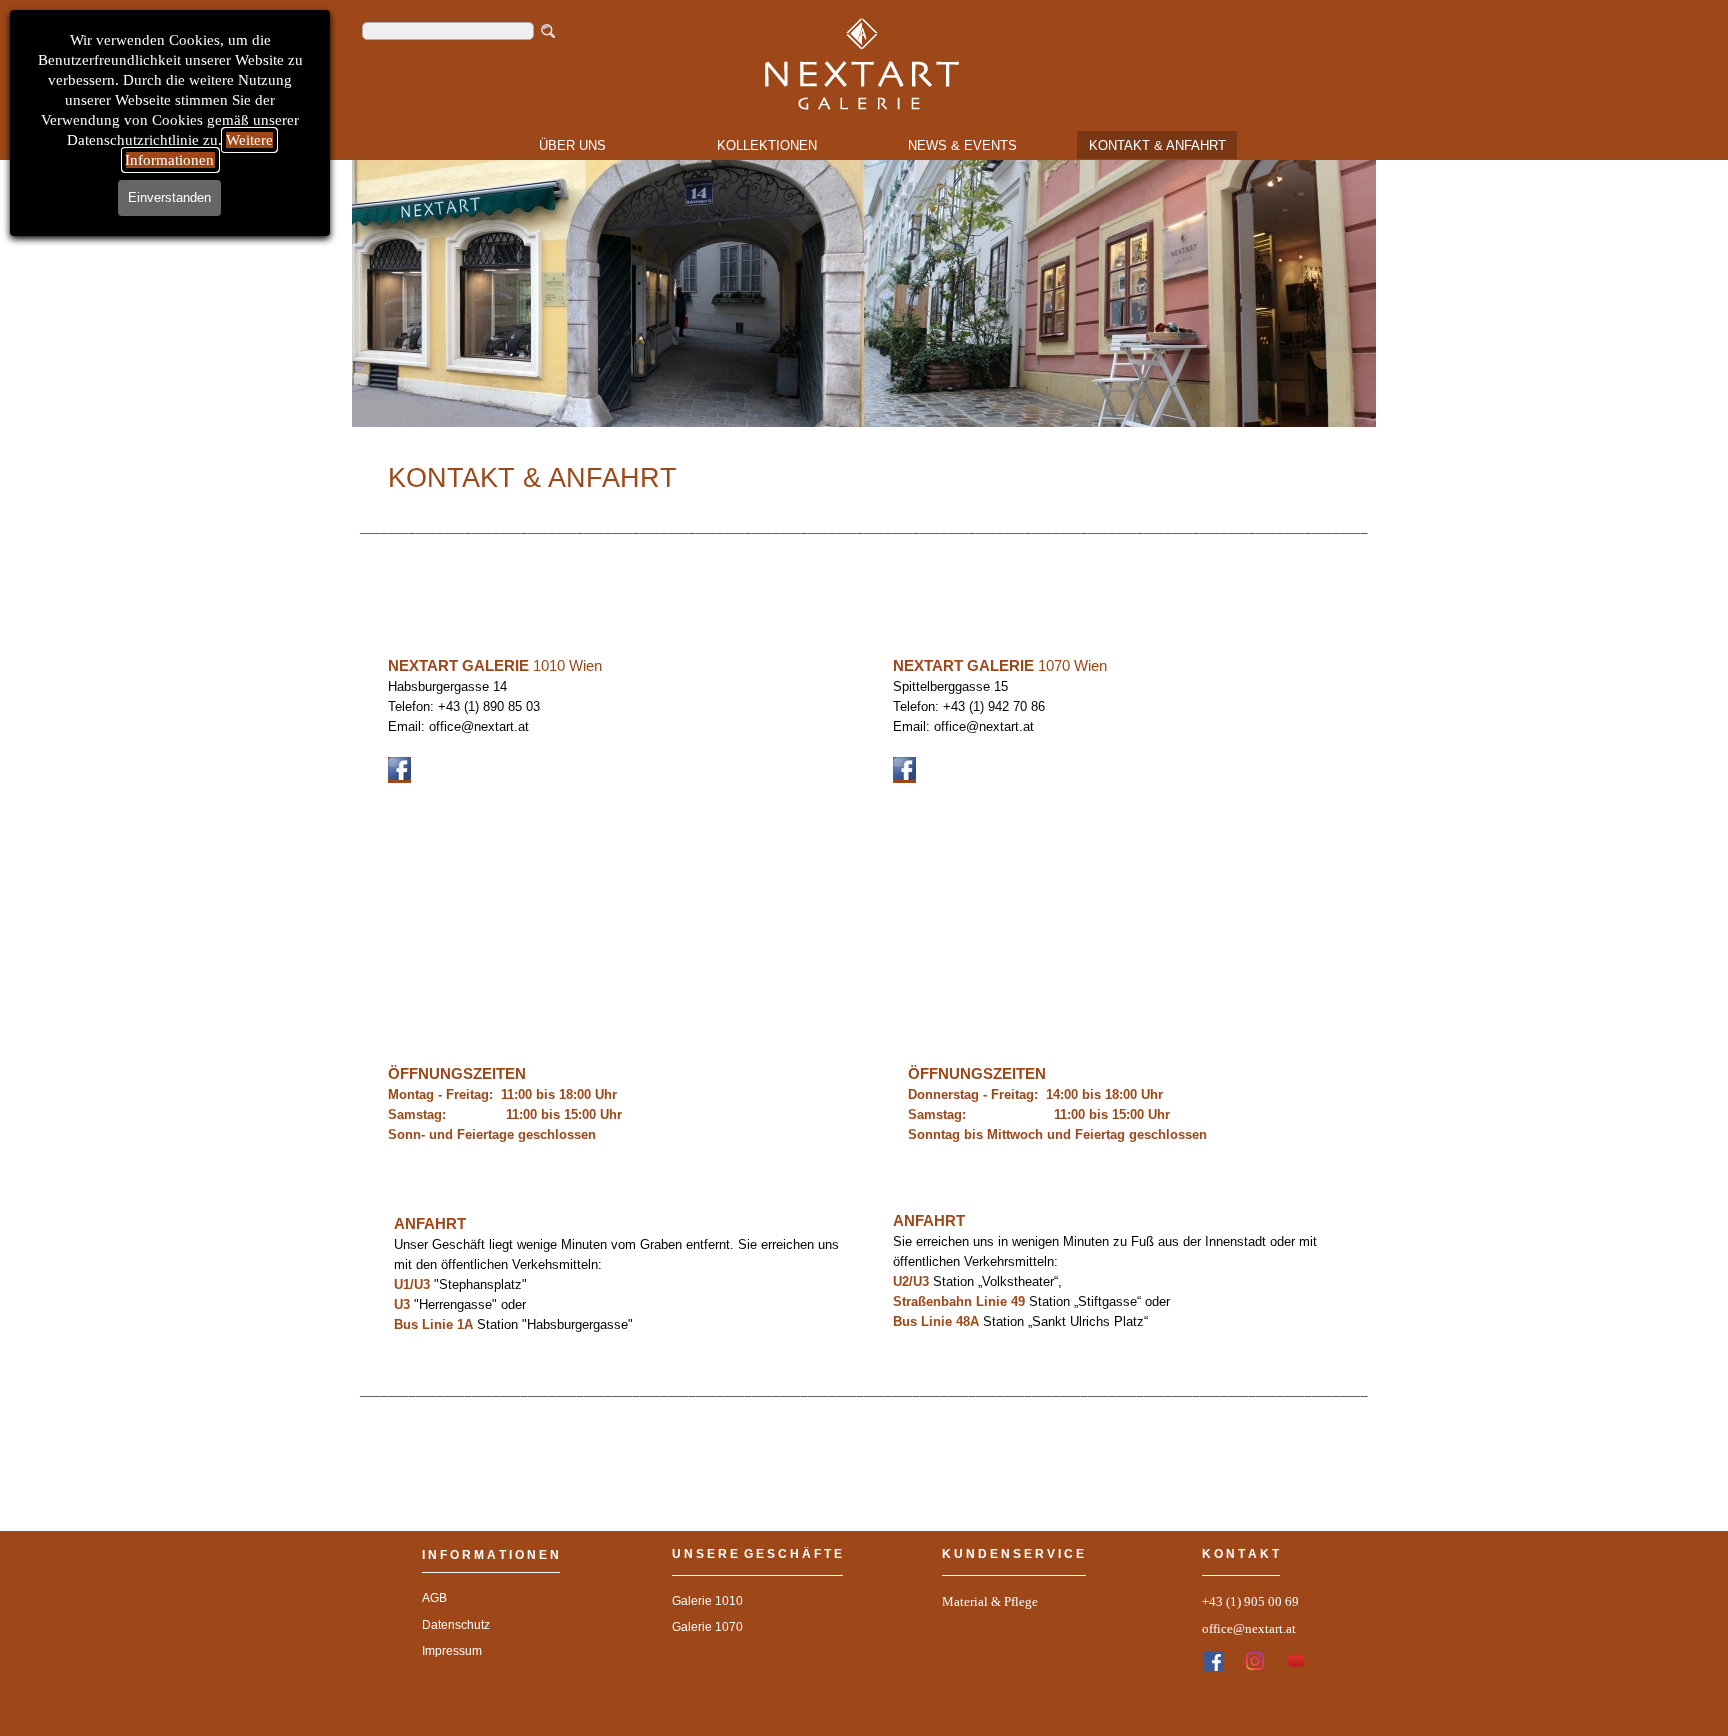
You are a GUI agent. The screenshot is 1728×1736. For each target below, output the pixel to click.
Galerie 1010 (707, 1601)
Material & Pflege (990, 1601)
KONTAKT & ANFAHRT (1157, 145)
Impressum (452, 1651)
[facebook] (1214, 1661)
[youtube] (1296, 1661)
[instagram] (1255, 1661)
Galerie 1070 (707, 1627)
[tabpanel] (864, 348)
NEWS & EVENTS (962, 145)
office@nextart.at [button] (1249, 1628)
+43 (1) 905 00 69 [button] (1250, 1601)
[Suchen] (549, 31)
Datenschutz (456, 1625)
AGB (434, 1598)
